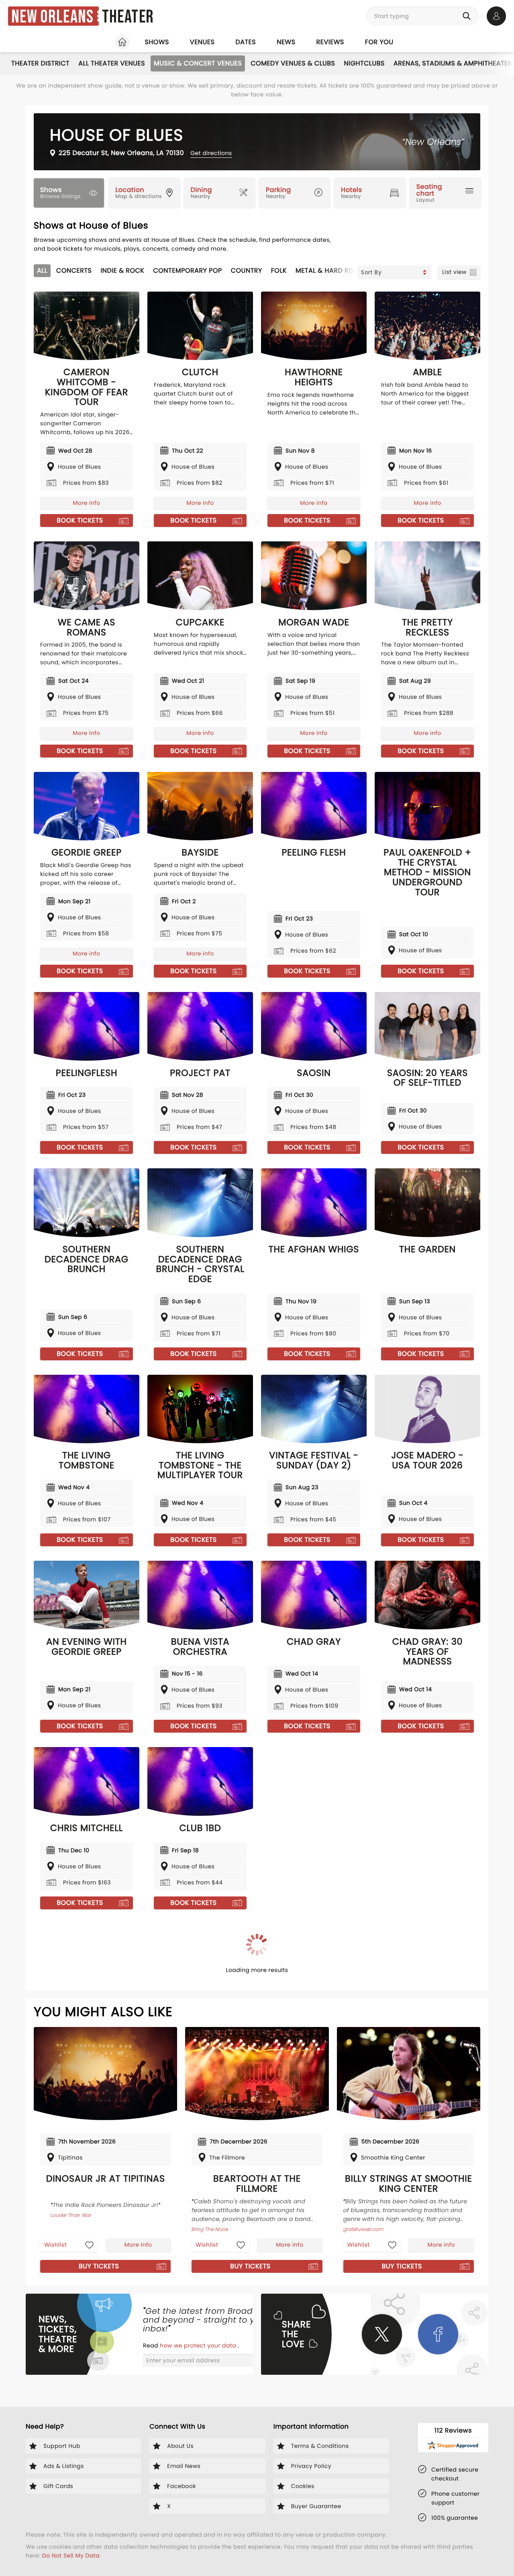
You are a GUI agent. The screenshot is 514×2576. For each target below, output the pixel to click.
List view (454, 272)
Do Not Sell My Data (71, 2556)
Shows (157, 42)
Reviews (330, 42)
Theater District (40, 63)
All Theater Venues (112, 63)
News (286, 42)
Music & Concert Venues (198, 63)
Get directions (211, 153)
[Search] (468, 16)
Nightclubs (364, 63)
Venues (202, 42)
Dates (246, 42)
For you (379, 42)
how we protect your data (199, 2345)
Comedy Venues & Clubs (293, 63)
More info (86, 503)
